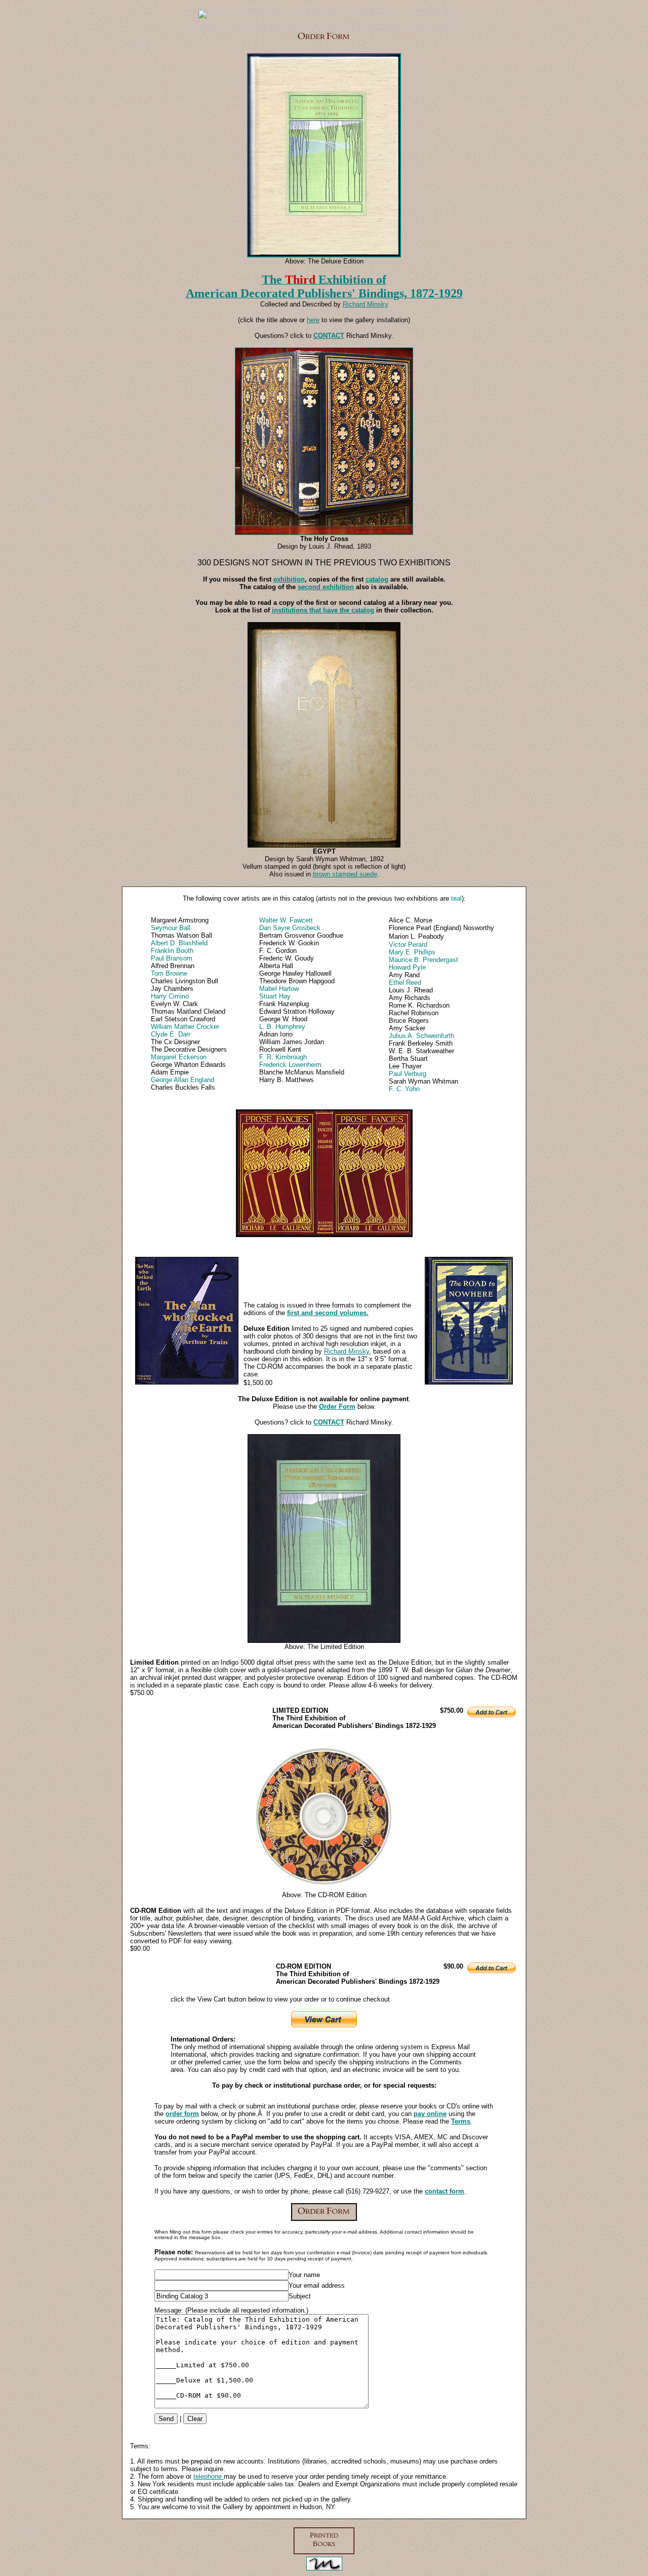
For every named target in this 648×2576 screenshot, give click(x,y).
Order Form (337, 1407)
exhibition (289, 579)
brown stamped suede (345, 874)
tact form (450, 2191)
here (313, 320)
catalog (377, 579)
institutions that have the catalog (323, 610)
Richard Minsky (347, 1351)
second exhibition (326, 587)
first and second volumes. (328, 1313)
